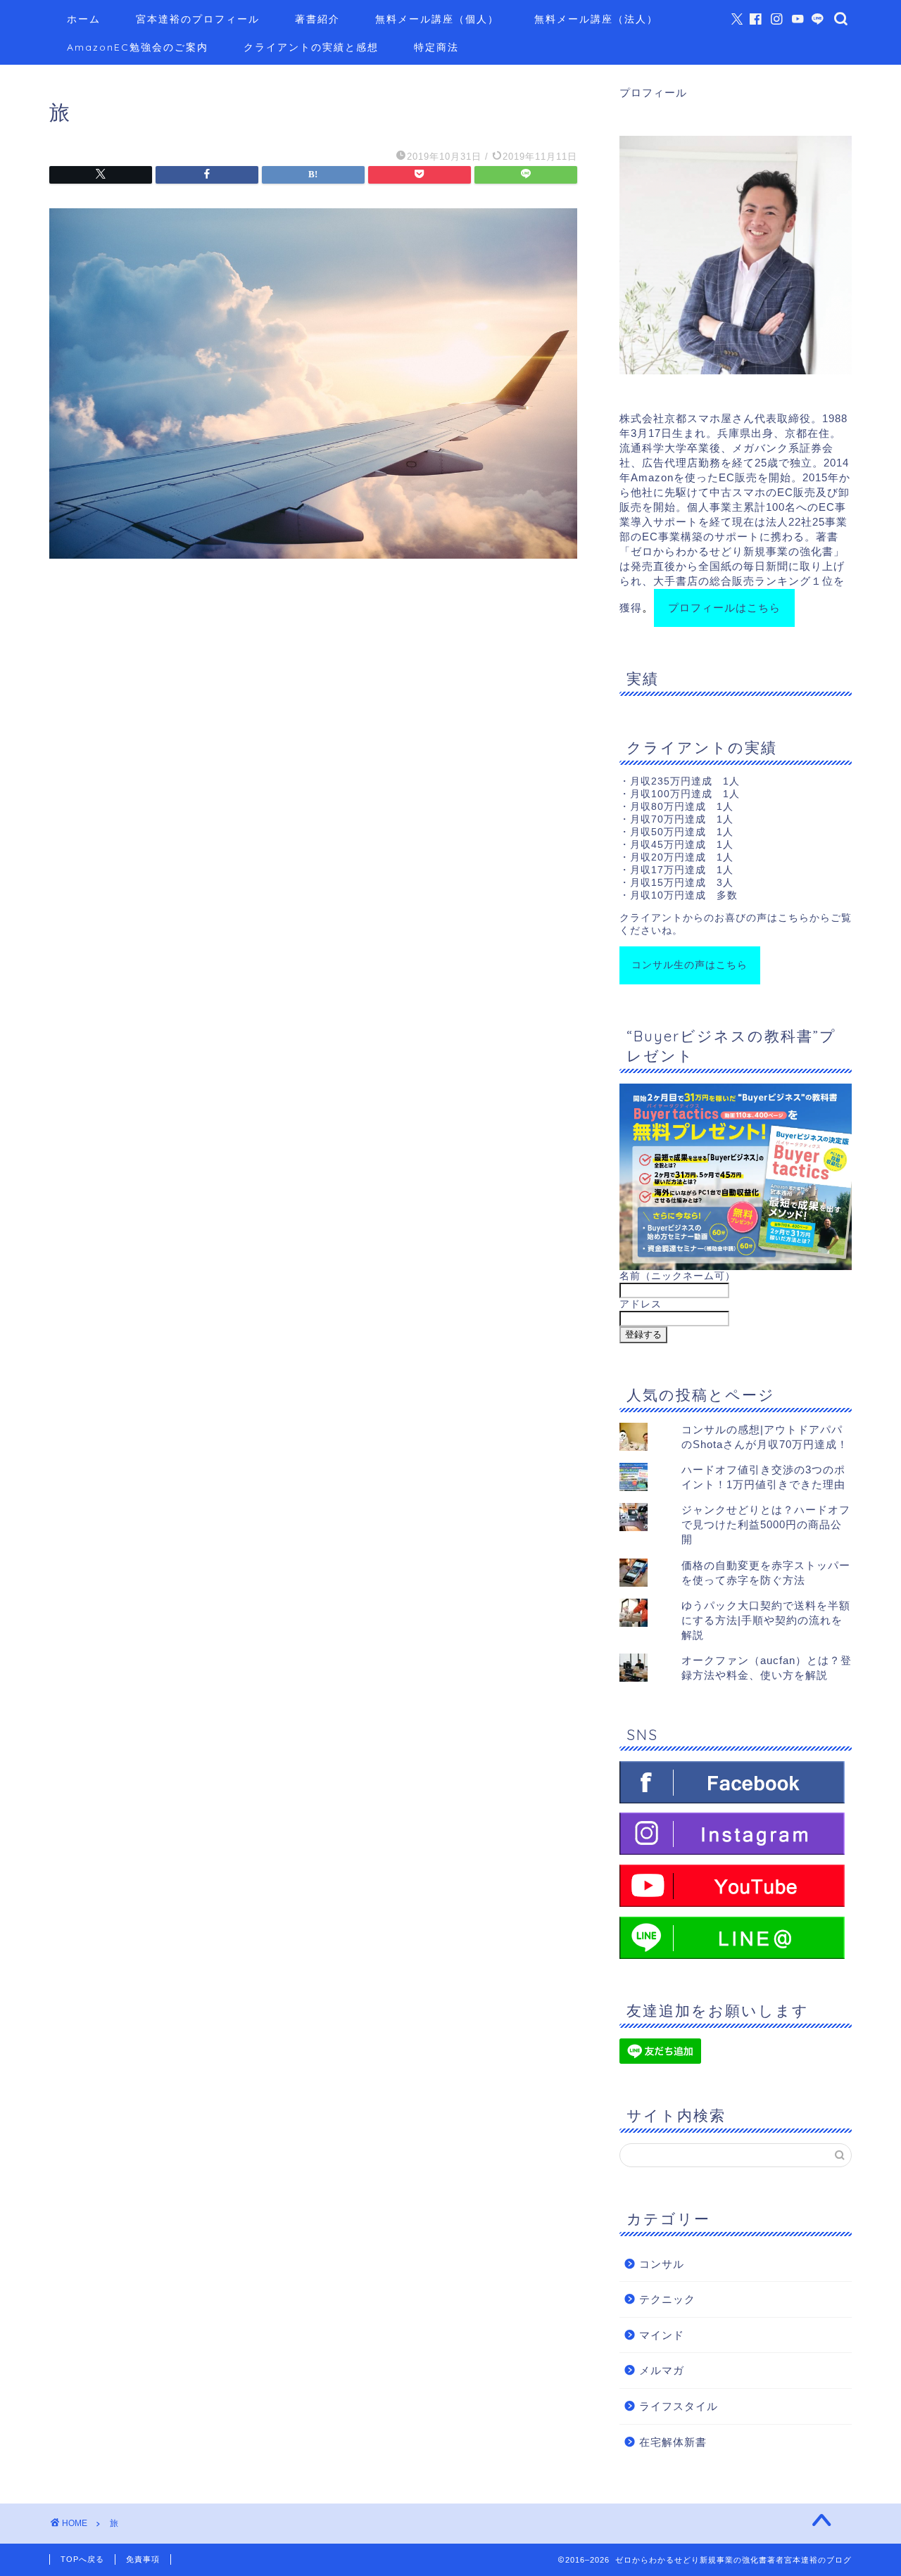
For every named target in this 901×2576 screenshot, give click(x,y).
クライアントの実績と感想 (311, 47)
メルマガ (662, 2370)
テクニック (667, 2299)
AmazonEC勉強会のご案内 (138, 47)
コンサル (662, 2264)
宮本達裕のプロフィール (198, 19)
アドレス (641, 1304)
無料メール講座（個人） (437, 19)
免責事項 (143, 2559)
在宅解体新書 (673, 2442)
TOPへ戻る (82, 2559)
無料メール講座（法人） (596, 19)
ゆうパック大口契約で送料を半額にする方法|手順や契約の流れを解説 (766, 1620)
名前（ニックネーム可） (678, 1276)
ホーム (84, 19)
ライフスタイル (679, 2406)
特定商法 (436, 47)
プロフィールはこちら (724, 608)
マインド (662, 2335)
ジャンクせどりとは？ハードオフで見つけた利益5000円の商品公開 (766, 1524)
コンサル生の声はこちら (689, 965)
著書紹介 (317, 19)
